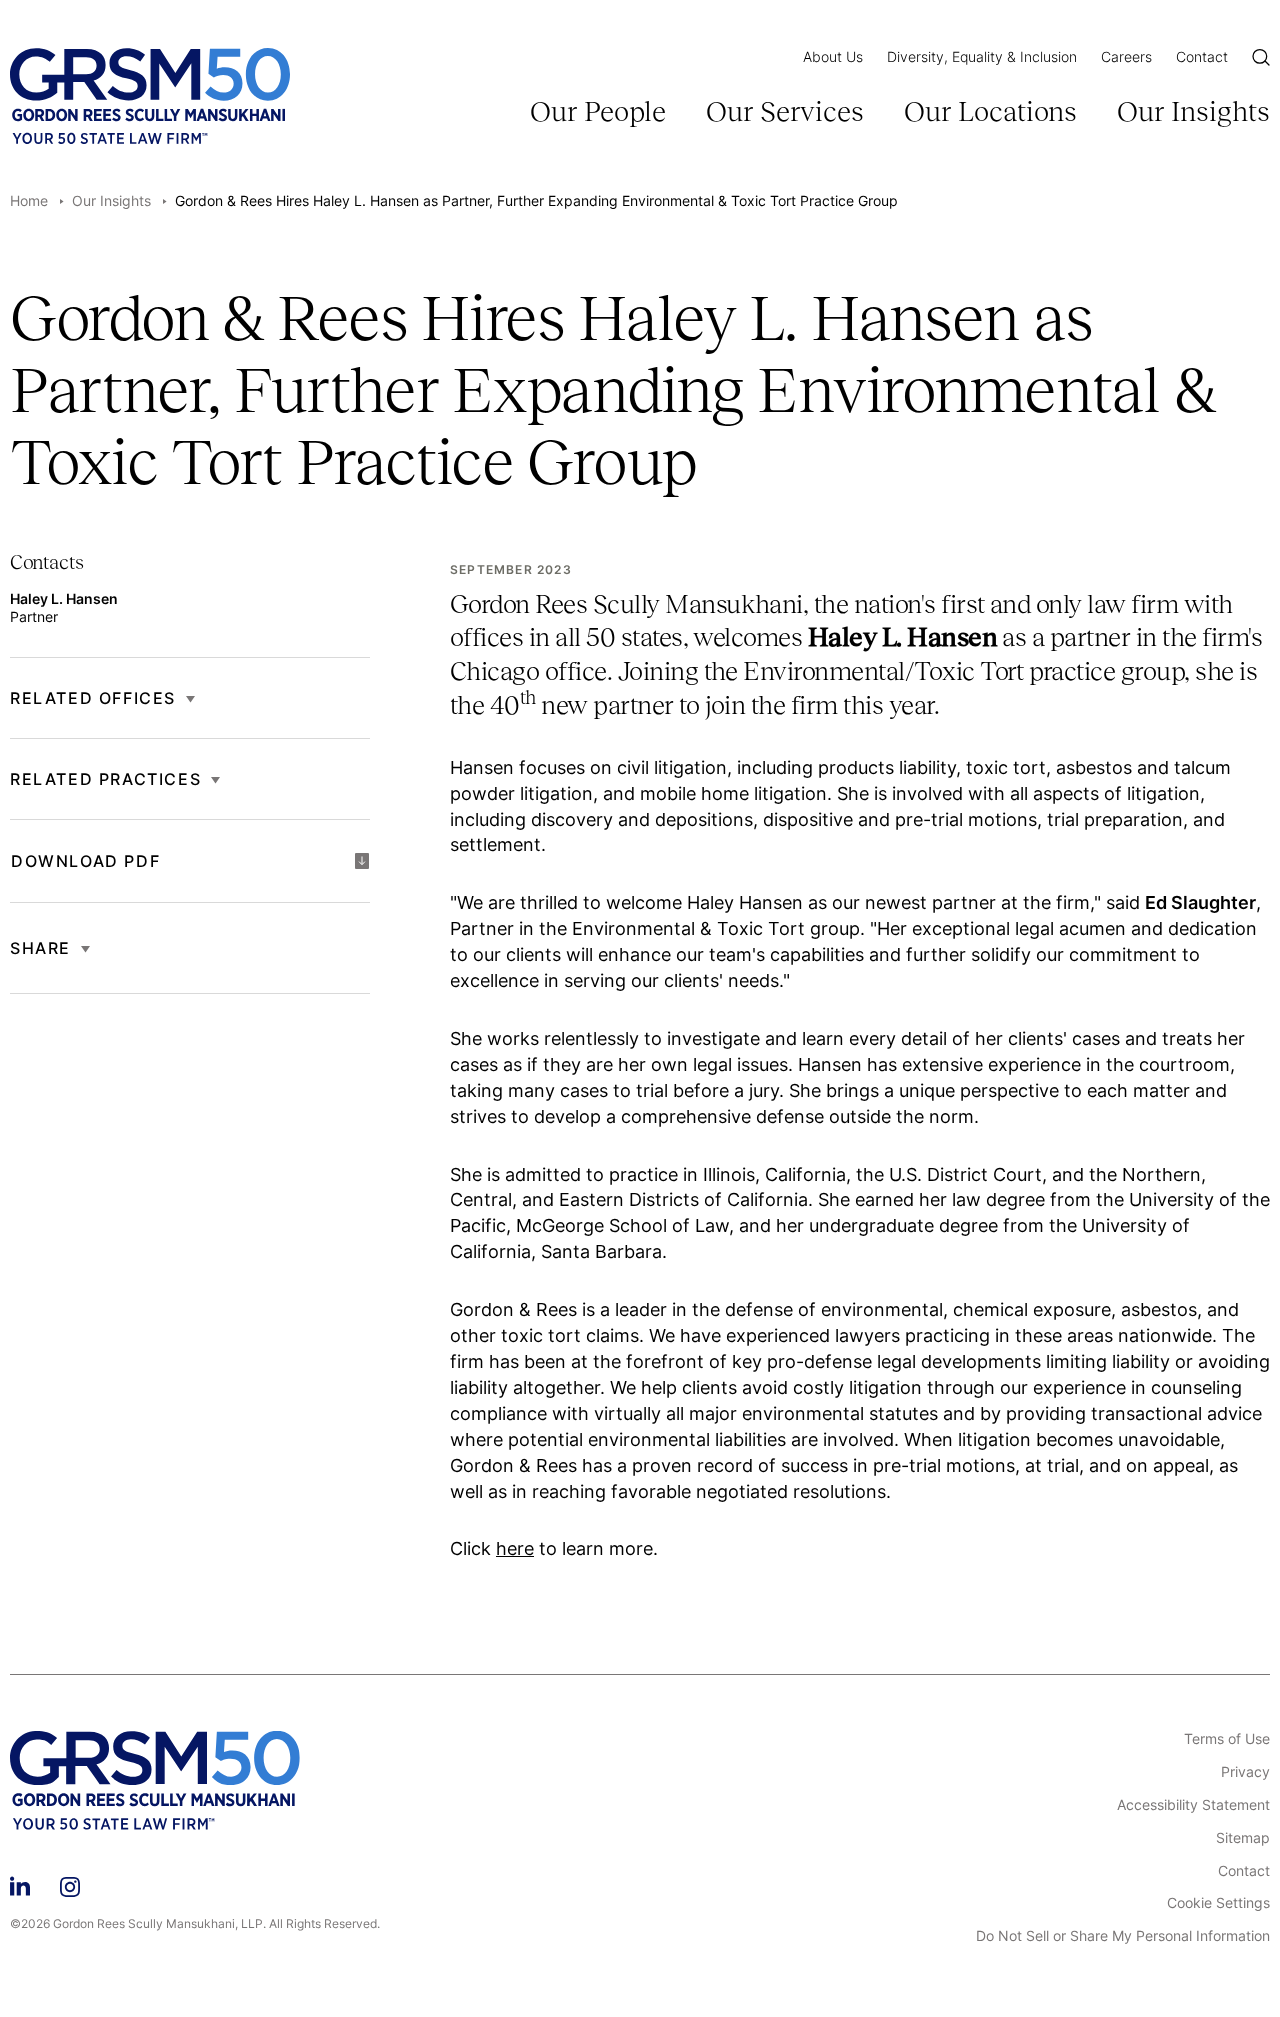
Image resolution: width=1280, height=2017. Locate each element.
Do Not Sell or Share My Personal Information (1123, 1936)
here (515, 1548)
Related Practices (105, 779)
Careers (1126, 56)
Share (40, 948)
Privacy (1245, 1772)
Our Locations (990, 111)
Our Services (785, 111)
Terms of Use (1227, 1739)
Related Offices (93, 698)
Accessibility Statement (1193, 1805)
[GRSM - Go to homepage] (150, 96)
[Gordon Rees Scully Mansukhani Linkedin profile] (20, 1883)
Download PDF (85, 861)
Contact (1202, 56)
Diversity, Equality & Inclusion (982, 56)
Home (29, 200)
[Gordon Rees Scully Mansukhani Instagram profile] (70, 1883)
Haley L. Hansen (64, 598)
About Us (833, 56)
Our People (598, 111)
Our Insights (1193, 111)
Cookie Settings (1218, 1903)
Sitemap (1243, 1838)
